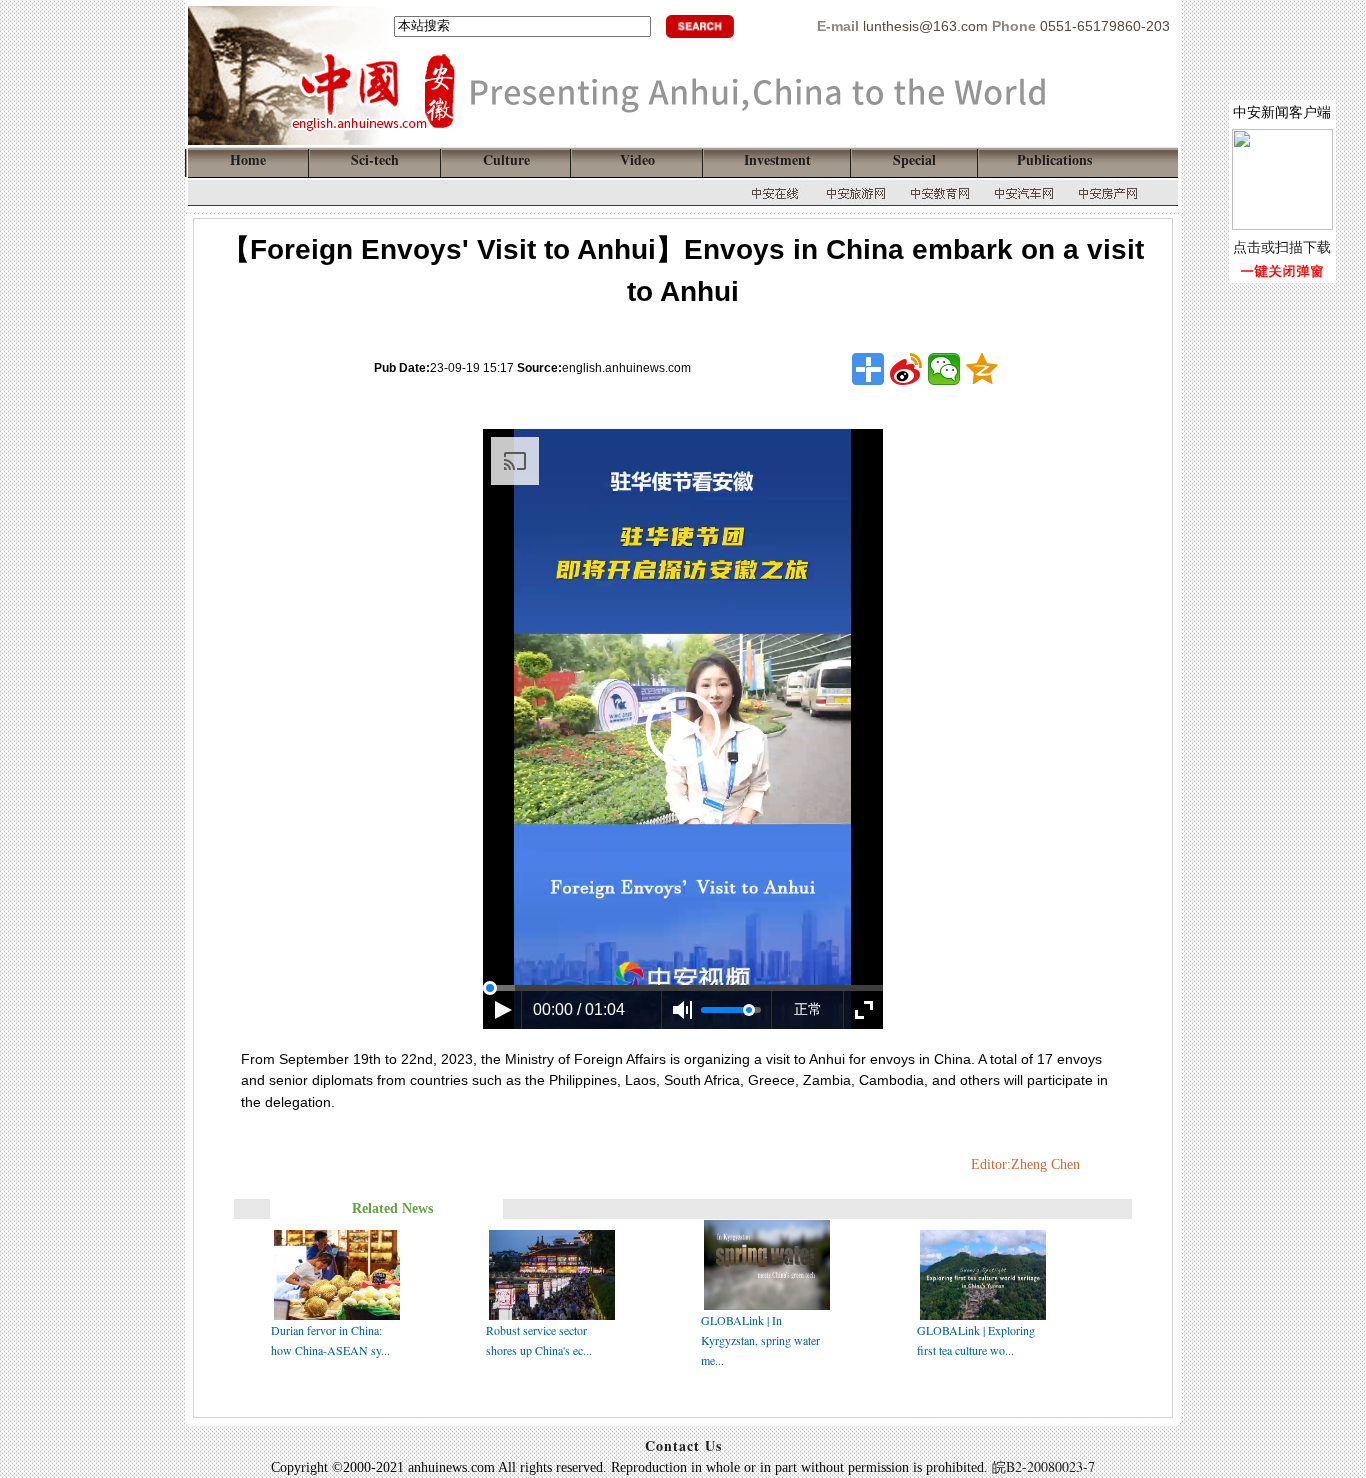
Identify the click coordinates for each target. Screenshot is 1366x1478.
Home (248, 159)
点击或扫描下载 (1282, 246)
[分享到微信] (944, 369)
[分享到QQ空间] (982, 369)
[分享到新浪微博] (906, 369)
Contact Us (683, 1445)
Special (914, 159)
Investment (777, 159)
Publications (1054, 159)
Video (637, 159)
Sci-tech (375, 159)
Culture (506, 159)
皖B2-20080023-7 (1043, 1466)
